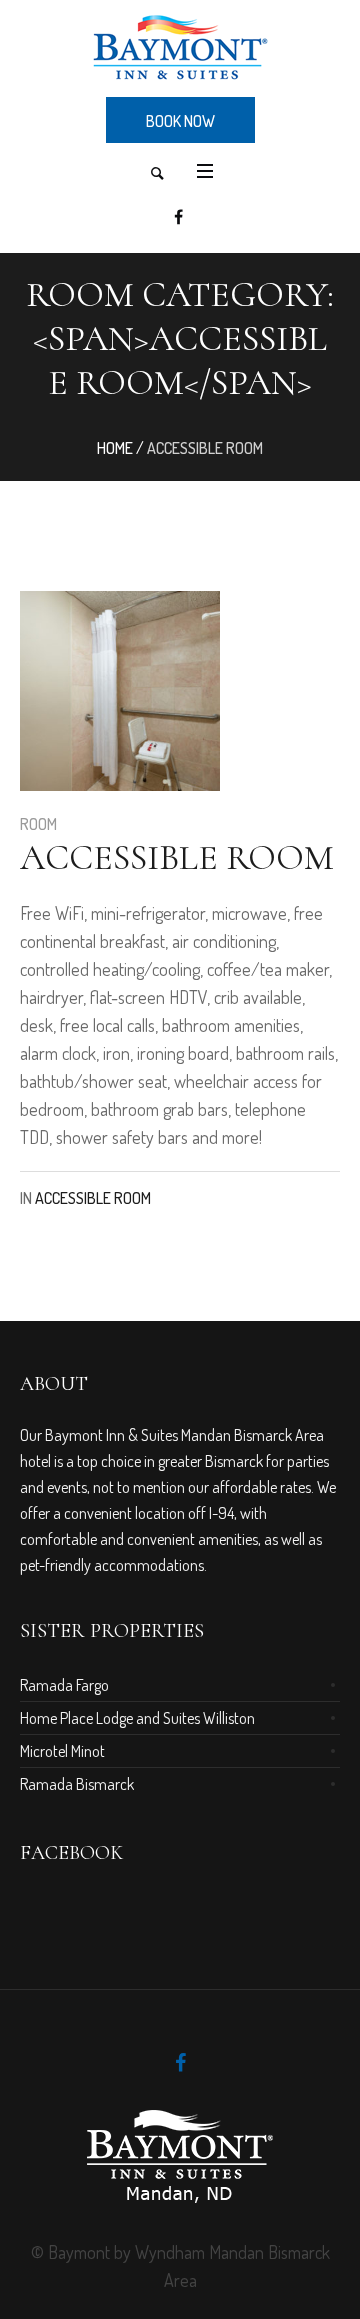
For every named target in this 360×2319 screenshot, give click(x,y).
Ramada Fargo (64, 1685)
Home (115, 448)
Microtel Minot (62, 1751)
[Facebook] (178, 217)
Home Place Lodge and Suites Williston (137, 1718)
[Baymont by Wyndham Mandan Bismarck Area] (180, 47)
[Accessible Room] (120, 691)
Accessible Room (177, 857)
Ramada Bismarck (77, 1784)
